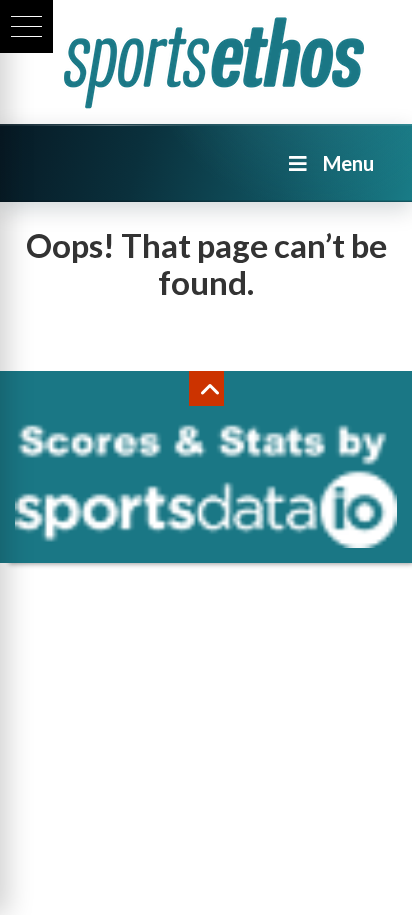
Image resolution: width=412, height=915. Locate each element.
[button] (26, 26)
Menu (348, 163)
